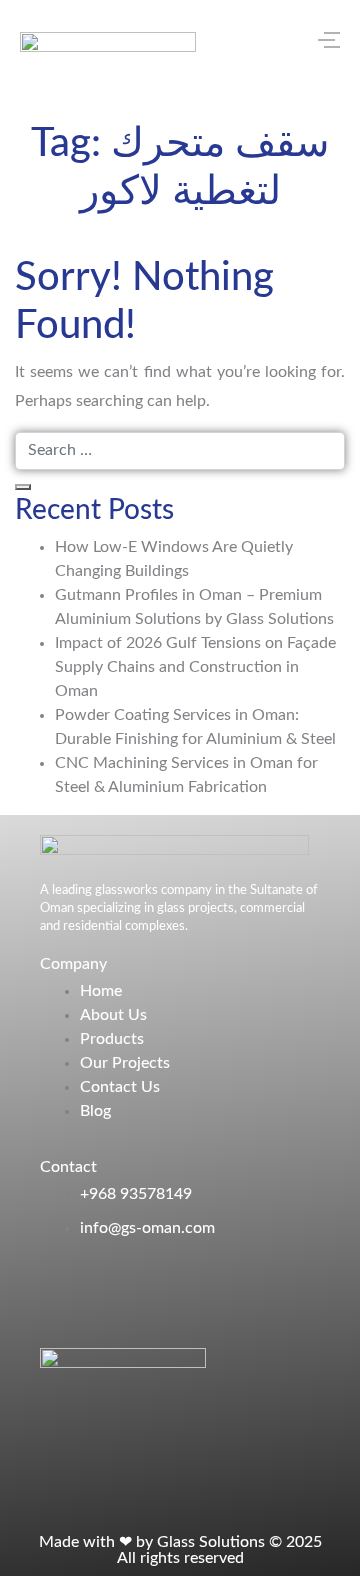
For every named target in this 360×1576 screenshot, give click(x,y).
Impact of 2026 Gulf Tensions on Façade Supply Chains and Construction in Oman (195, 667)
